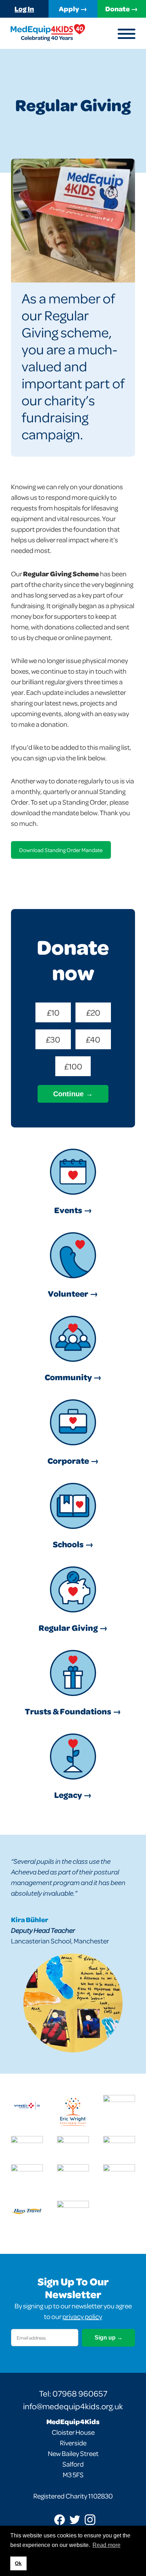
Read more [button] (106, 2545)
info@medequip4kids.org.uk (73, 2406)
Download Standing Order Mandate (61, 850)
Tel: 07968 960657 (73, 2393)
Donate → (122, 8)
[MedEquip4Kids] (48, 33)
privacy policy (82, 2316)
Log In (24, 8)
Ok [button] (18, 2563)
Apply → (73, 8)
